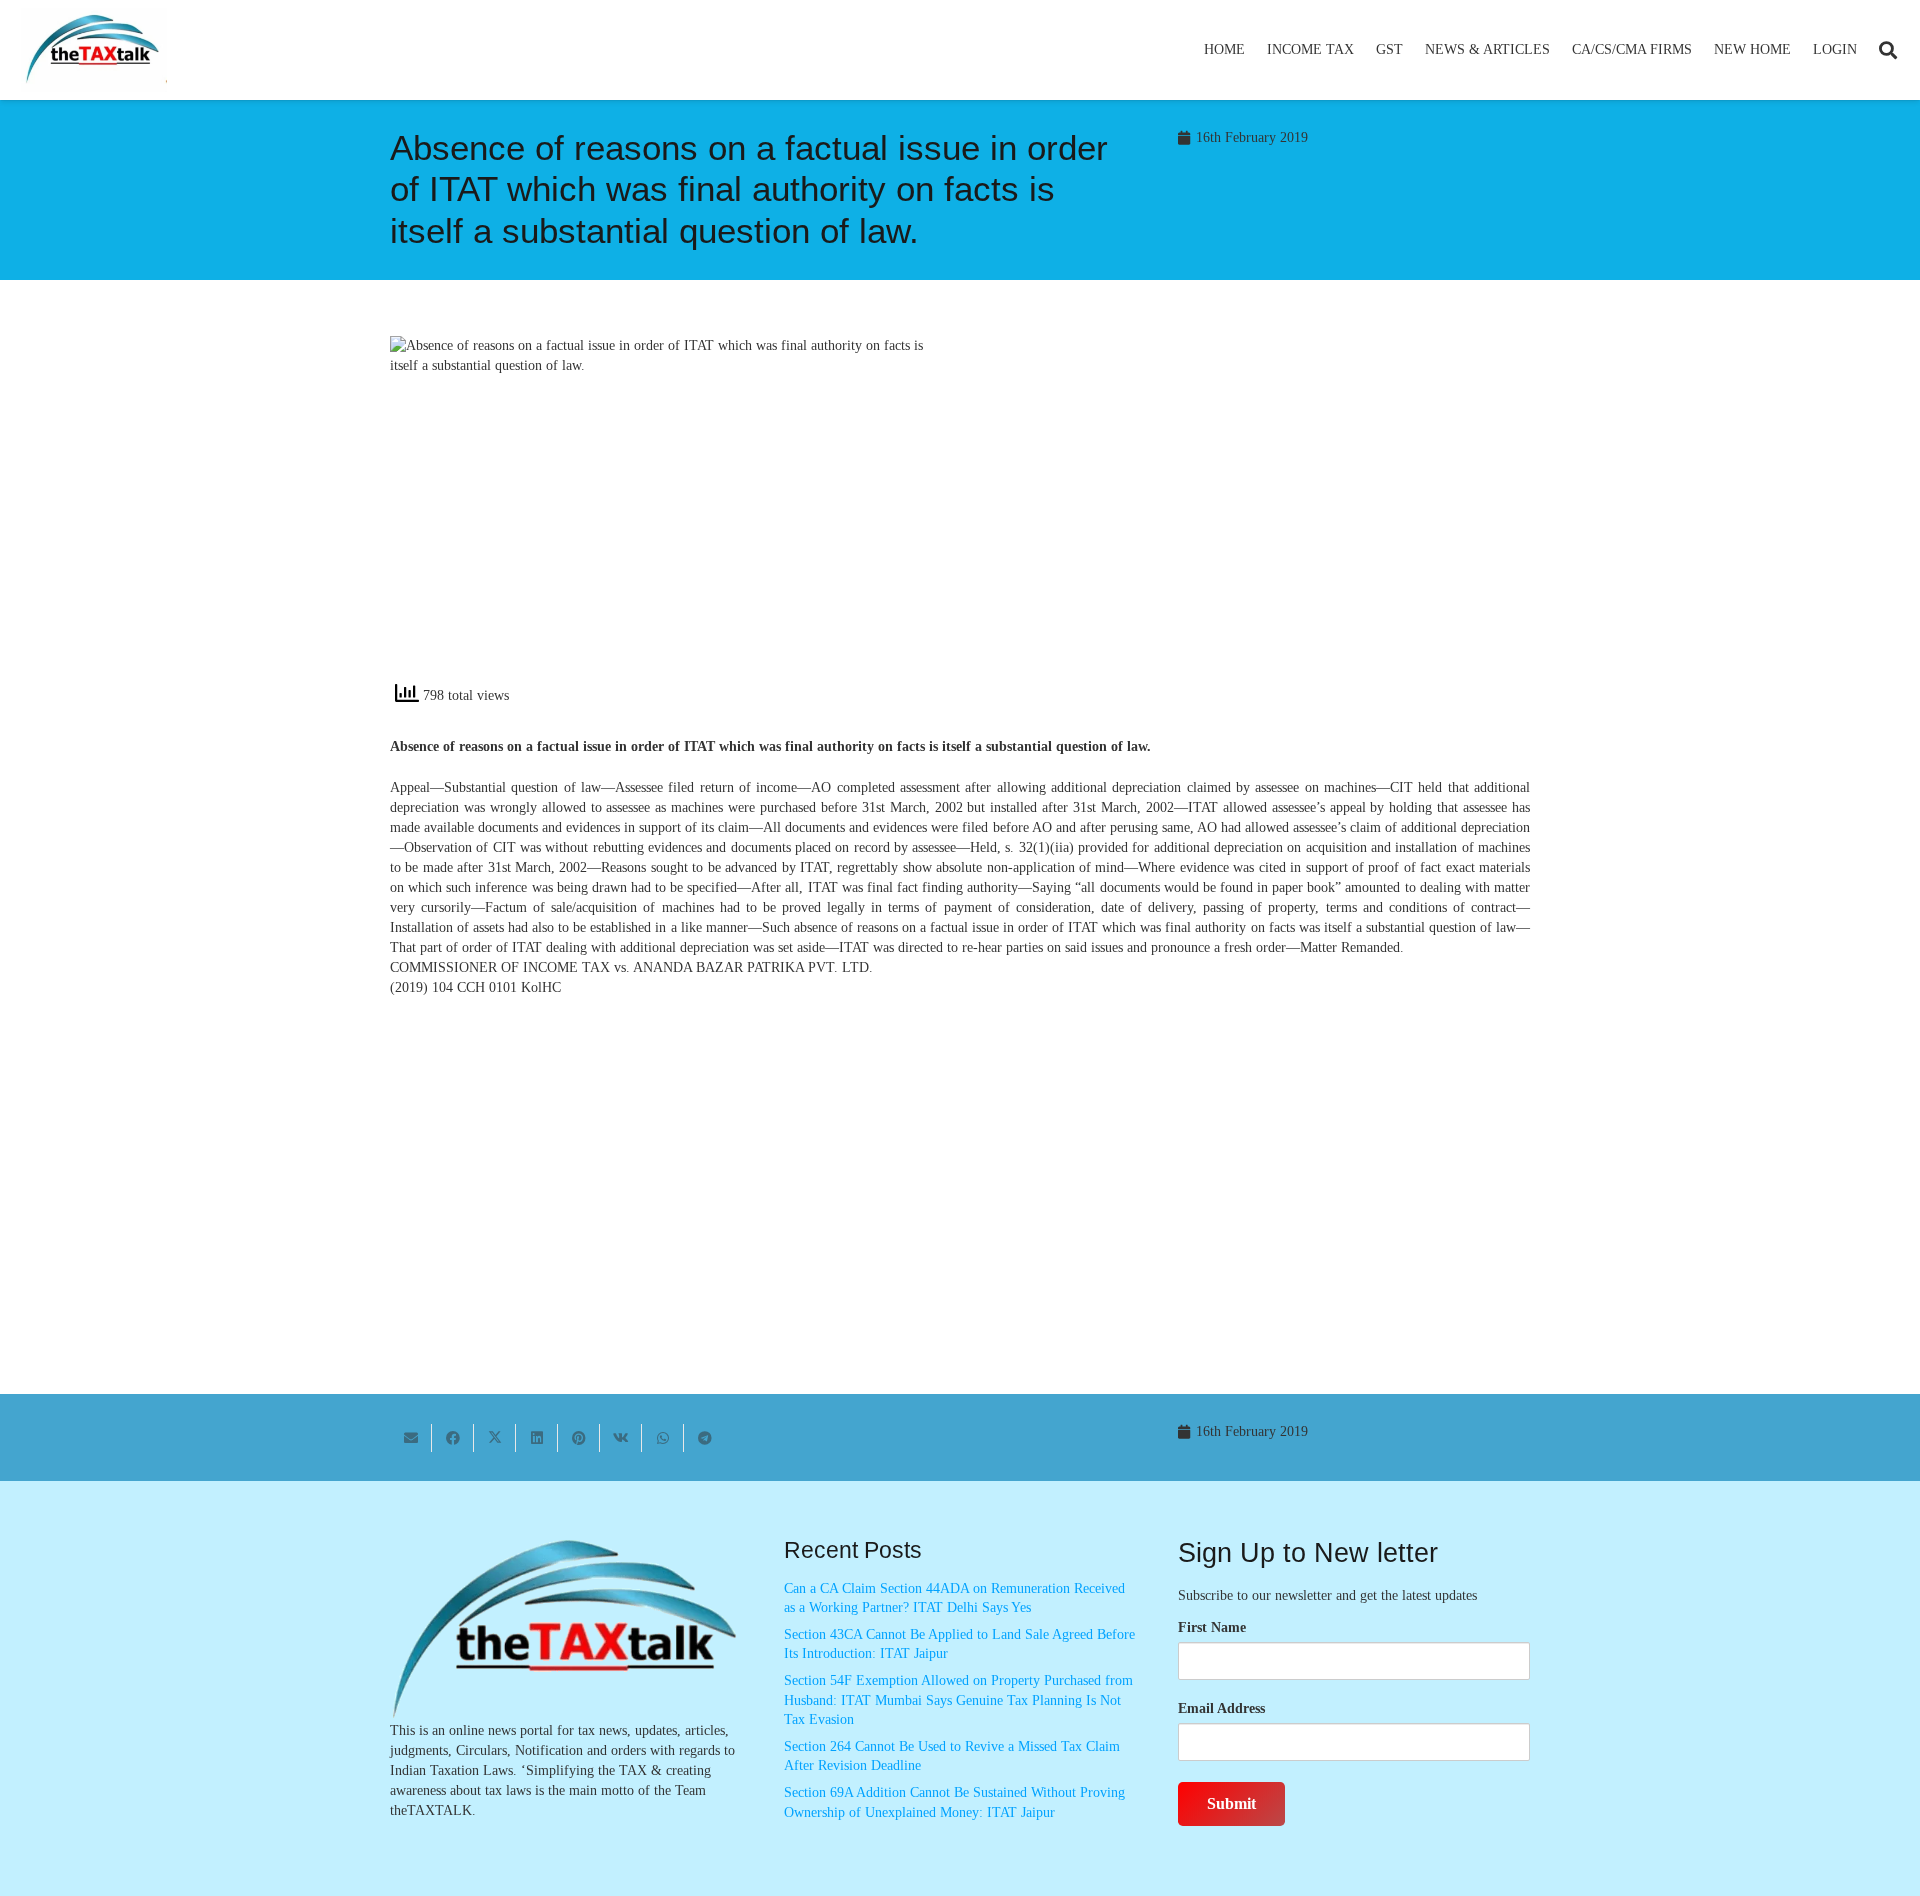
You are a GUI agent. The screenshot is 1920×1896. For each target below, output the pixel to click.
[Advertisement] (1255, 516)
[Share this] (453, 1438)
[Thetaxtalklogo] (94, 50)
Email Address (1221, 1708)
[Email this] (411, 1438)
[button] (1362, 50)
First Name (1212, 1627)
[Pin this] (579, 1438)
